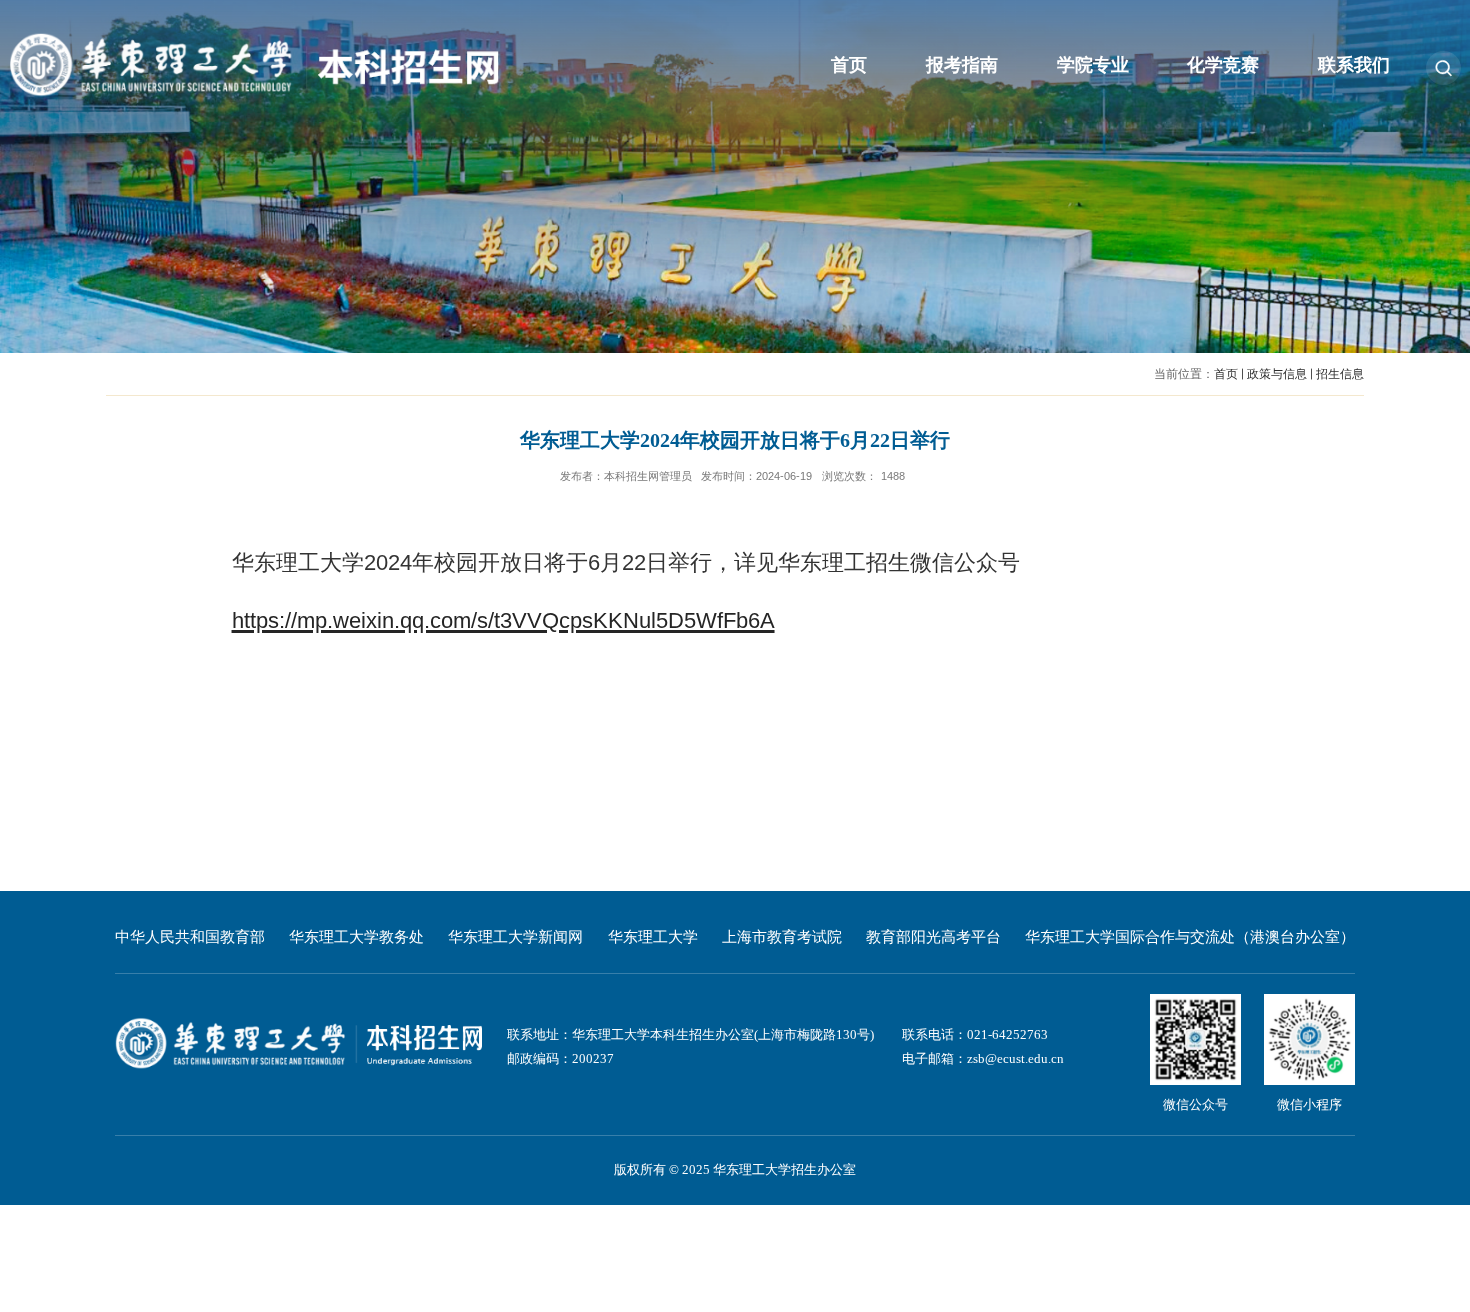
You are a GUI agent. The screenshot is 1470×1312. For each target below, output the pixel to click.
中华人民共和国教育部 (190, 937)
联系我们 (1354, 65)
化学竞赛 (1223, 65)
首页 (849, 65)
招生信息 (1340, 374)
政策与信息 (1277, 374)
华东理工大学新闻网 (515, 937)
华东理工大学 (653, 937)
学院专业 (1093, 65)
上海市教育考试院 (782, 937)
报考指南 (962, 65)
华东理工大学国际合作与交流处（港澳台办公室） (1190, 937)
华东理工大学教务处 (356, 937)
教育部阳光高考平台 (933, 937)
